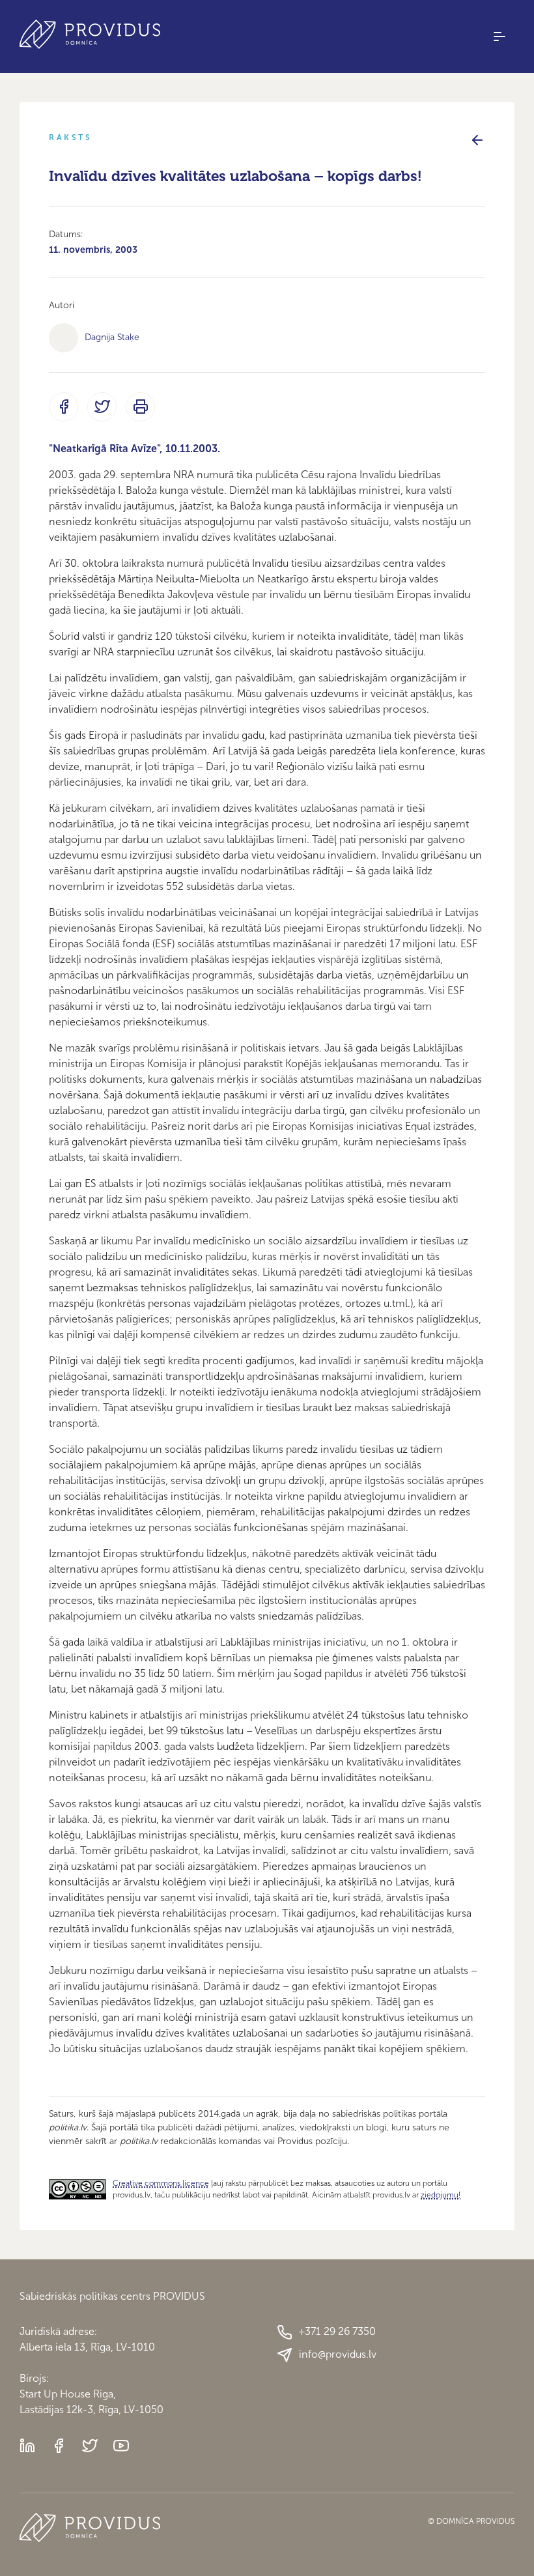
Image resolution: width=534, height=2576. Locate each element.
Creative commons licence (161, 2183)
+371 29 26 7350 (337, 2331)
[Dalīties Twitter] (102, 407)
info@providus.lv (338, 2354)
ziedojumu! (441, 2195)
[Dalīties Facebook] (63, 407)
